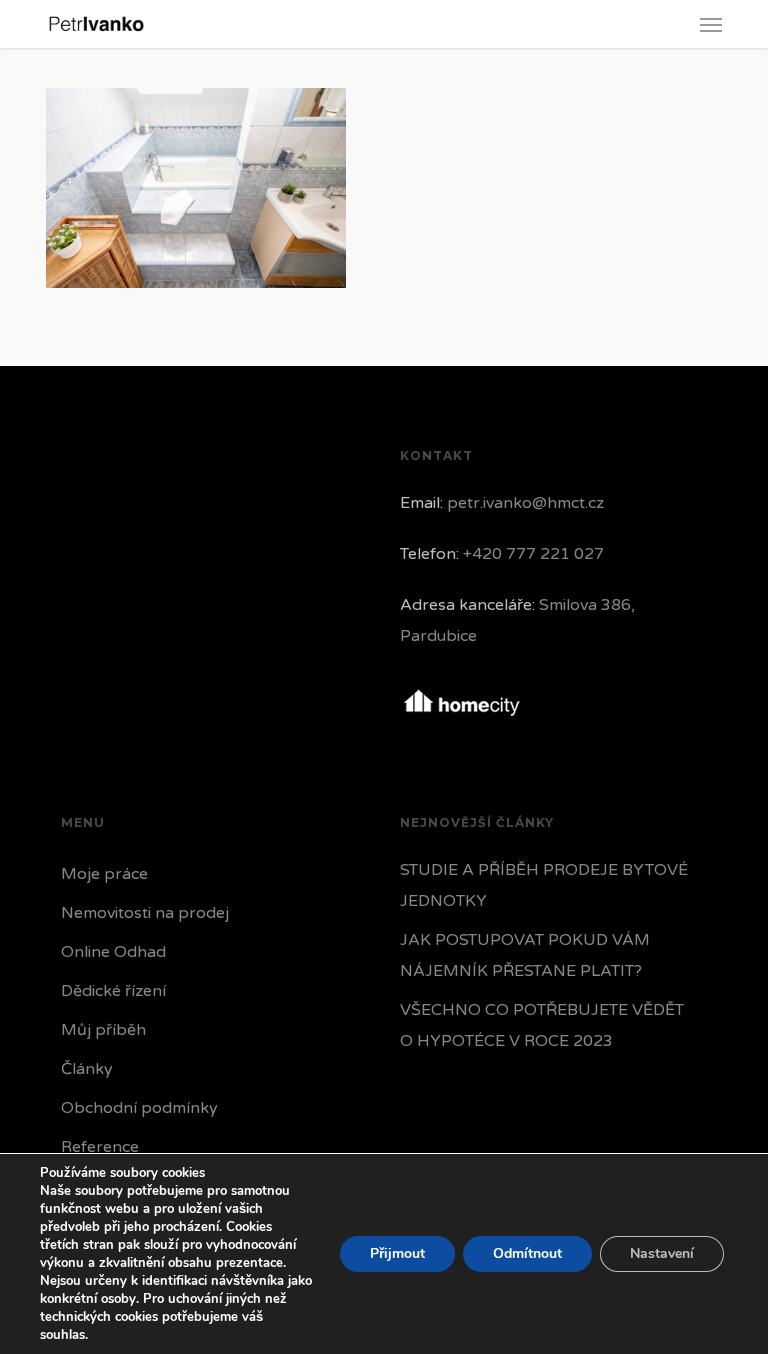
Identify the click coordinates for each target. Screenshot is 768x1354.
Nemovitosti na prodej (145, 913)
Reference (100, 1147)
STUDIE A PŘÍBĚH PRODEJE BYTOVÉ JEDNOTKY (544, 885)
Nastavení (662, 1253)
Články (87, 1069)
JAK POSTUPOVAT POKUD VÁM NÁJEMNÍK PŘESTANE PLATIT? (525, 955)
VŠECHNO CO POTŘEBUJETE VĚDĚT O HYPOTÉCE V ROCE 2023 (542, 1025)
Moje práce (104, 874)
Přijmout (397, 1253)
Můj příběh (103, 1030)
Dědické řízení (113, 991)
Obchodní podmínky (139, 1108)
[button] (711, 24)
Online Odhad (113, 952)
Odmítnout (527, 1253)
